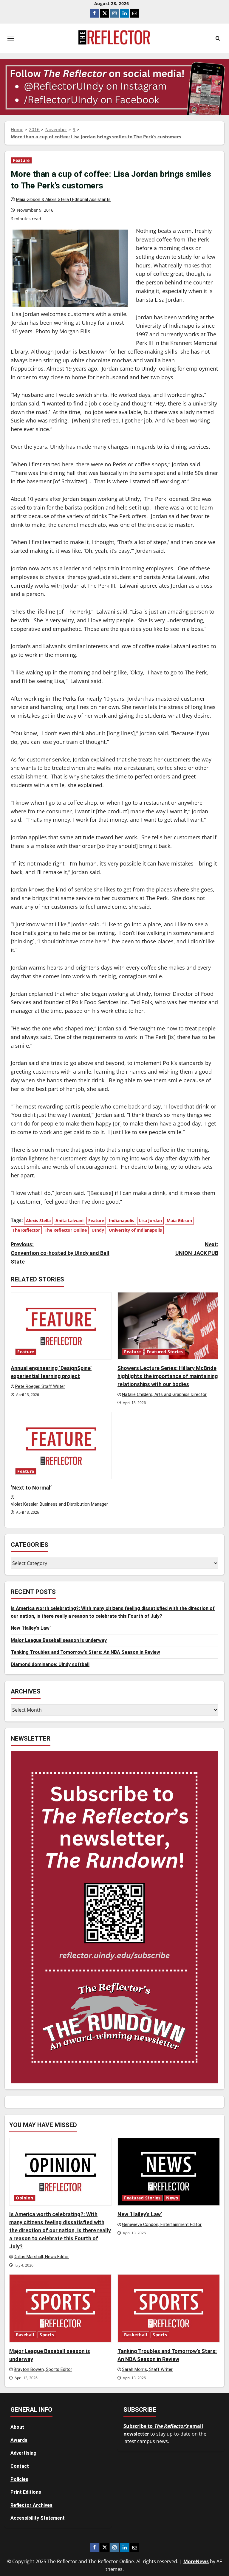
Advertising (23, 2453)
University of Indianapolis (135, 1230)
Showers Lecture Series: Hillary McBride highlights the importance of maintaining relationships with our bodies (168, 1376)
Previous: (60, 1253)
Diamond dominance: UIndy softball (50, 1664)
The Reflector (26, 1230)
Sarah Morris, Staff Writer (147, 2370)
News (172, 2198)
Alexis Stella (38, 1220)
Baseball (25, 2335)
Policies (19, 2479)
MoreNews (196, 2561)
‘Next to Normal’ (31, 1488)
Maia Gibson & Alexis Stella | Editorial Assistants (63, 200)
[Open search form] (218, 38)
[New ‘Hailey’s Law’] (169, 2172)
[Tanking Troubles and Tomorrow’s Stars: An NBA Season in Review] (169, 2308)
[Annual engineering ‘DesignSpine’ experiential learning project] (61, 1326)
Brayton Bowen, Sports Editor (43, 2370)
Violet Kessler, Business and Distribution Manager (59, 1504)
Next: (197, 1249)
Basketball (136, 2335)
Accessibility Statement (38, 2518)
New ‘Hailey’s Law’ (31, 1628)
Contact (20, 2466)
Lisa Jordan (150, 1220)
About (17, 2427)
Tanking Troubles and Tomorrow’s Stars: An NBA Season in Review (85, 1652)
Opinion (25, 2198)
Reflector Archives (31, 2505)
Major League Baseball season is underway (59, 1640)
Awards (19, 2440)
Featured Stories (165, 1352)
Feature (21, 160)
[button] (11, 38)
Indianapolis (122, 1220)
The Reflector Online (66, 1230)
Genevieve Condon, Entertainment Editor (162, 2225)
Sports (47, 2335)
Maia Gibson (179, 1220)
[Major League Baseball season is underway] (60, 2308)
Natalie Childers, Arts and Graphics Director (164, 1395)
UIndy (98, 1230)
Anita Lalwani (69, 1220)
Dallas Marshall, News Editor (41, 2257)
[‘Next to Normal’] (61, 1446)
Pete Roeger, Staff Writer (40, 1387)
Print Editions (26, 2492)
